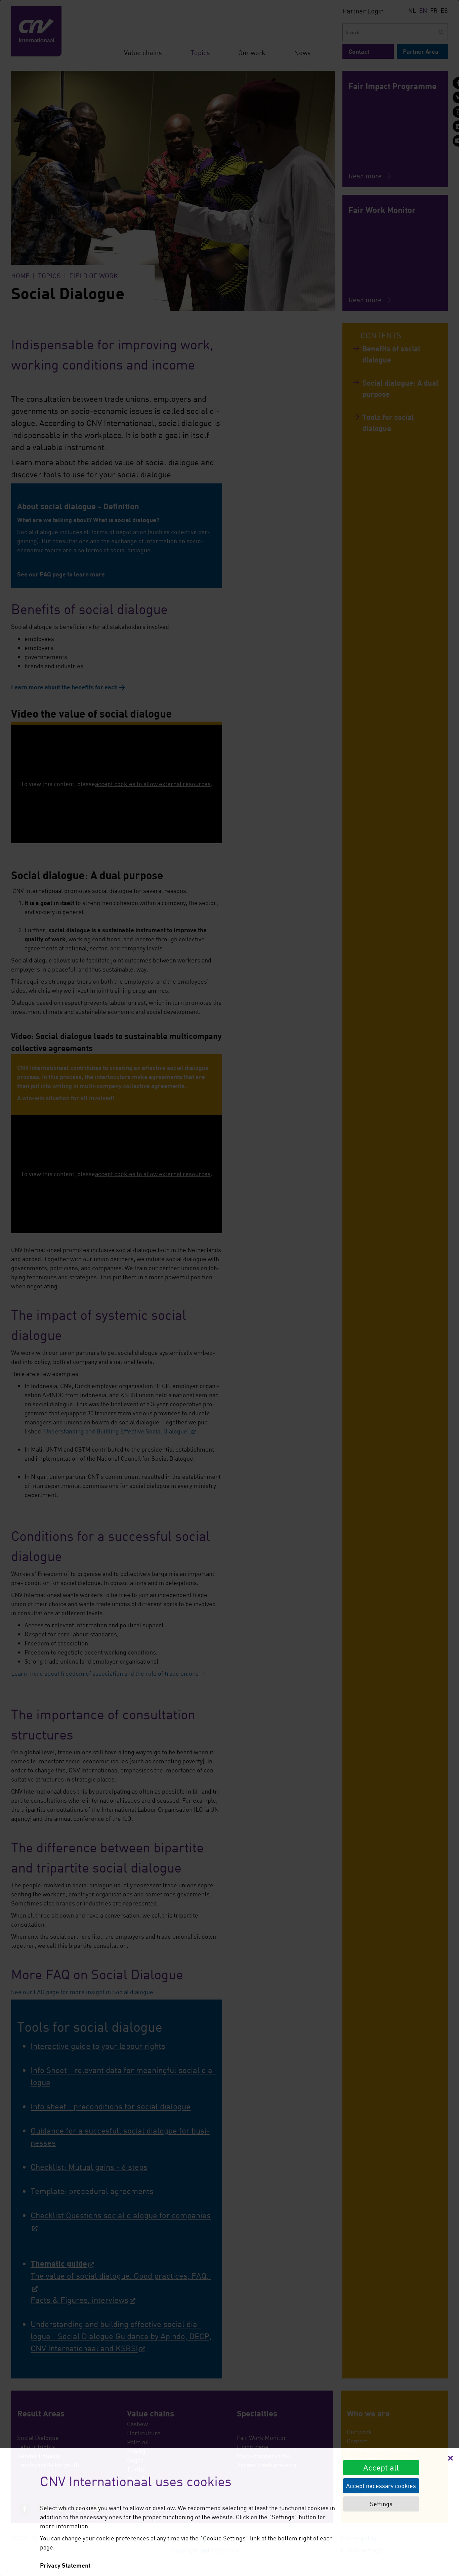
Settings (381, 2504)
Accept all (381, 2467)
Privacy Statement (65, 2565)
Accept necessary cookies (381, 2486)
